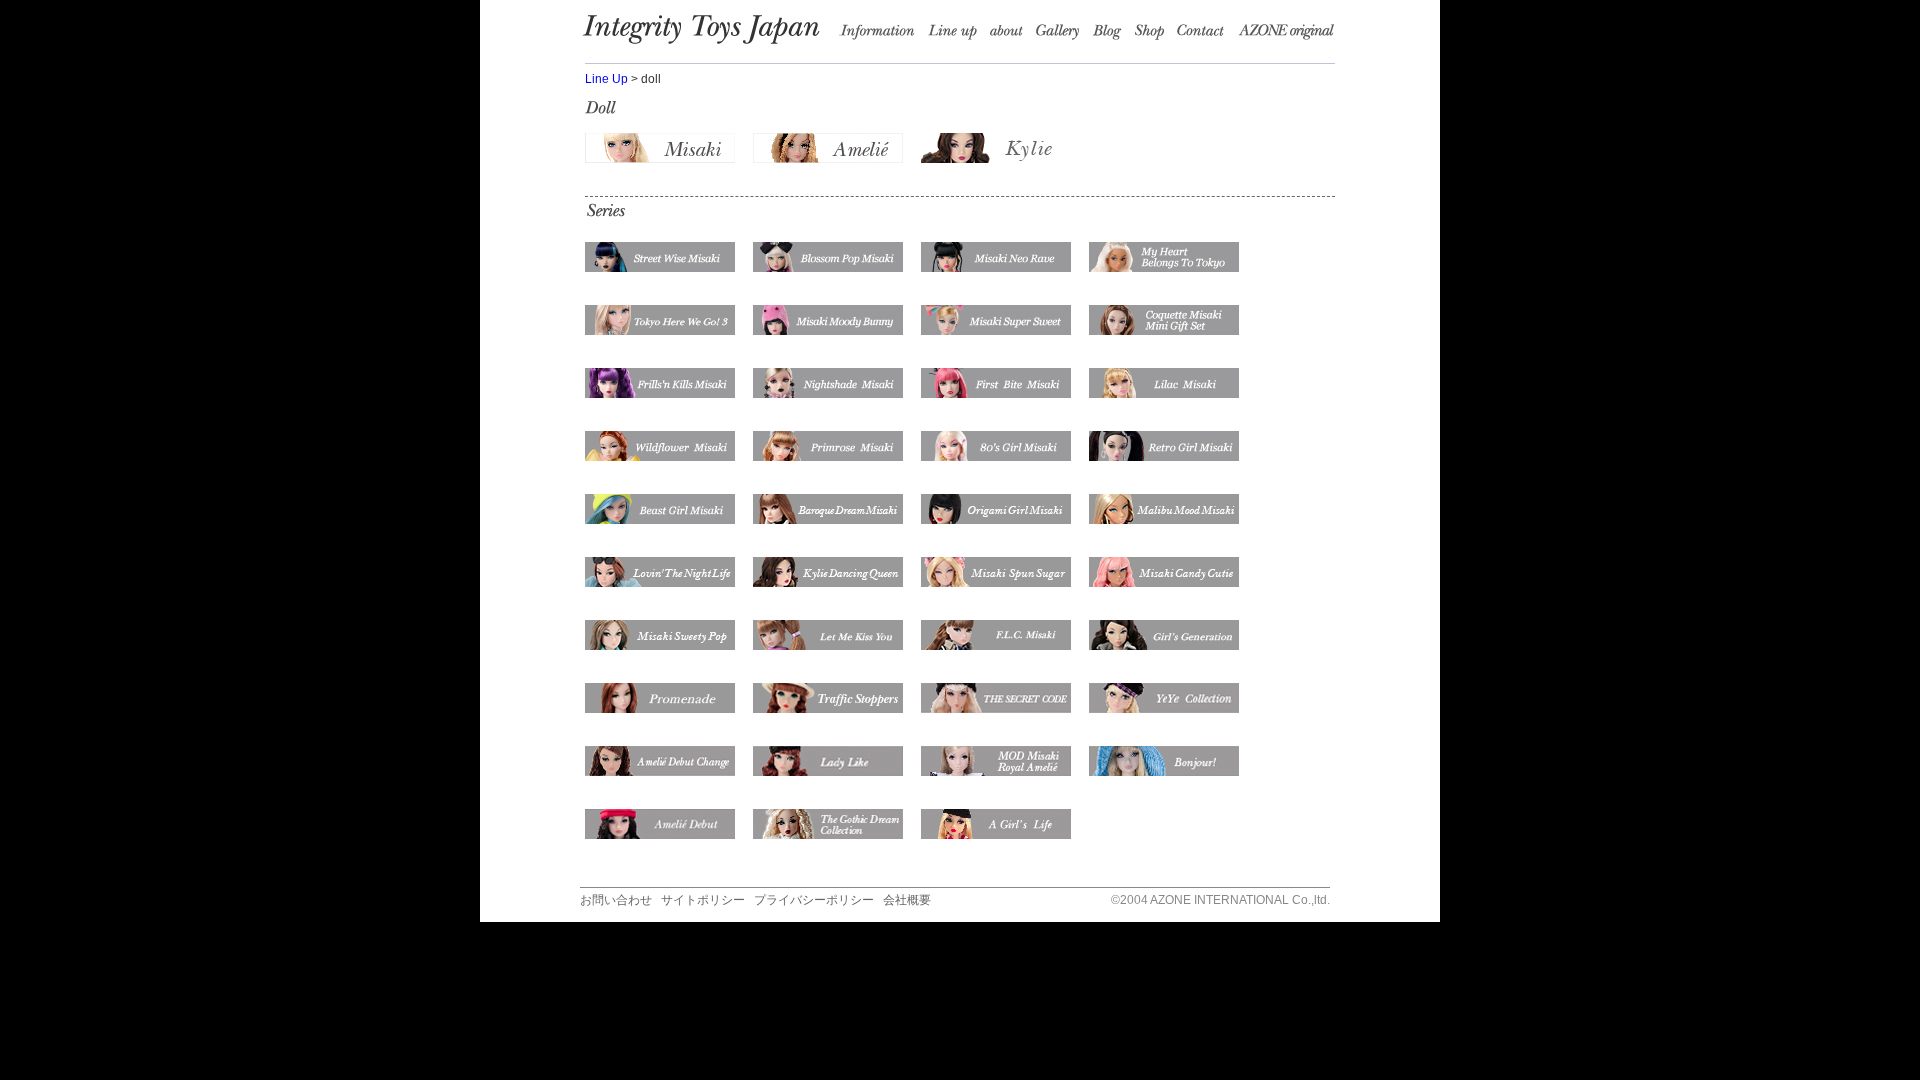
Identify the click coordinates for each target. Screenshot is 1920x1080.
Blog (1112, 35)
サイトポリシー (703, 900)
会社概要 (907, 900)
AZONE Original (1286, 35)
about (1010, 35)
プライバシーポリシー (814, 900)
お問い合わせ (616, 900)
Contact (1206, 35)
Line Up (606, 79)
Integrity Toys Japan (711, 35)
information (883, 35)
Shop (1154, 35)
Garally (1062, 35)
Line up (956, 35)
